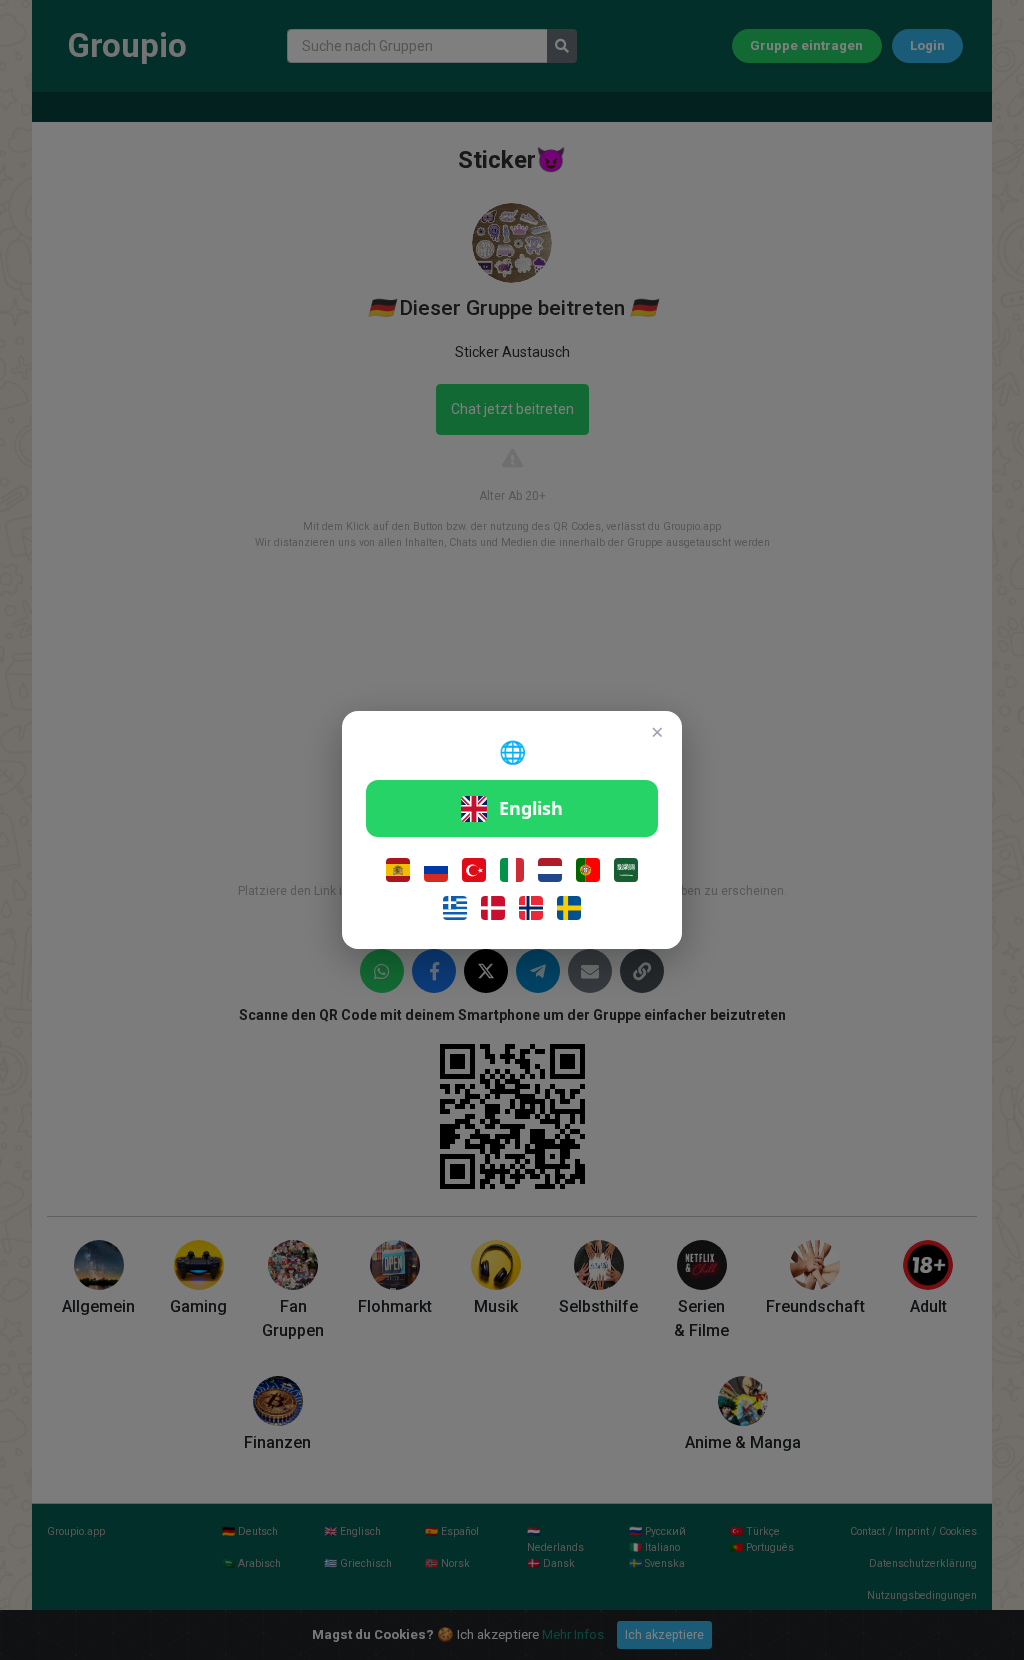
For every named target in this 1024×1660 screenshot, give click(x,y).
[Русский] (436, 870)
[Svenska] (569, 908)
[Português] (588, 870)
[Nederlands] (550, 870)
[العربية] (626, 870)
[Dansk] (493, 908)
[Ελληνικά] (455, 908)
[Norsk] (531, 908)
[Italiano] (512, 870)
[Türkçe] (474, 870)
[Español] (398, 870)
